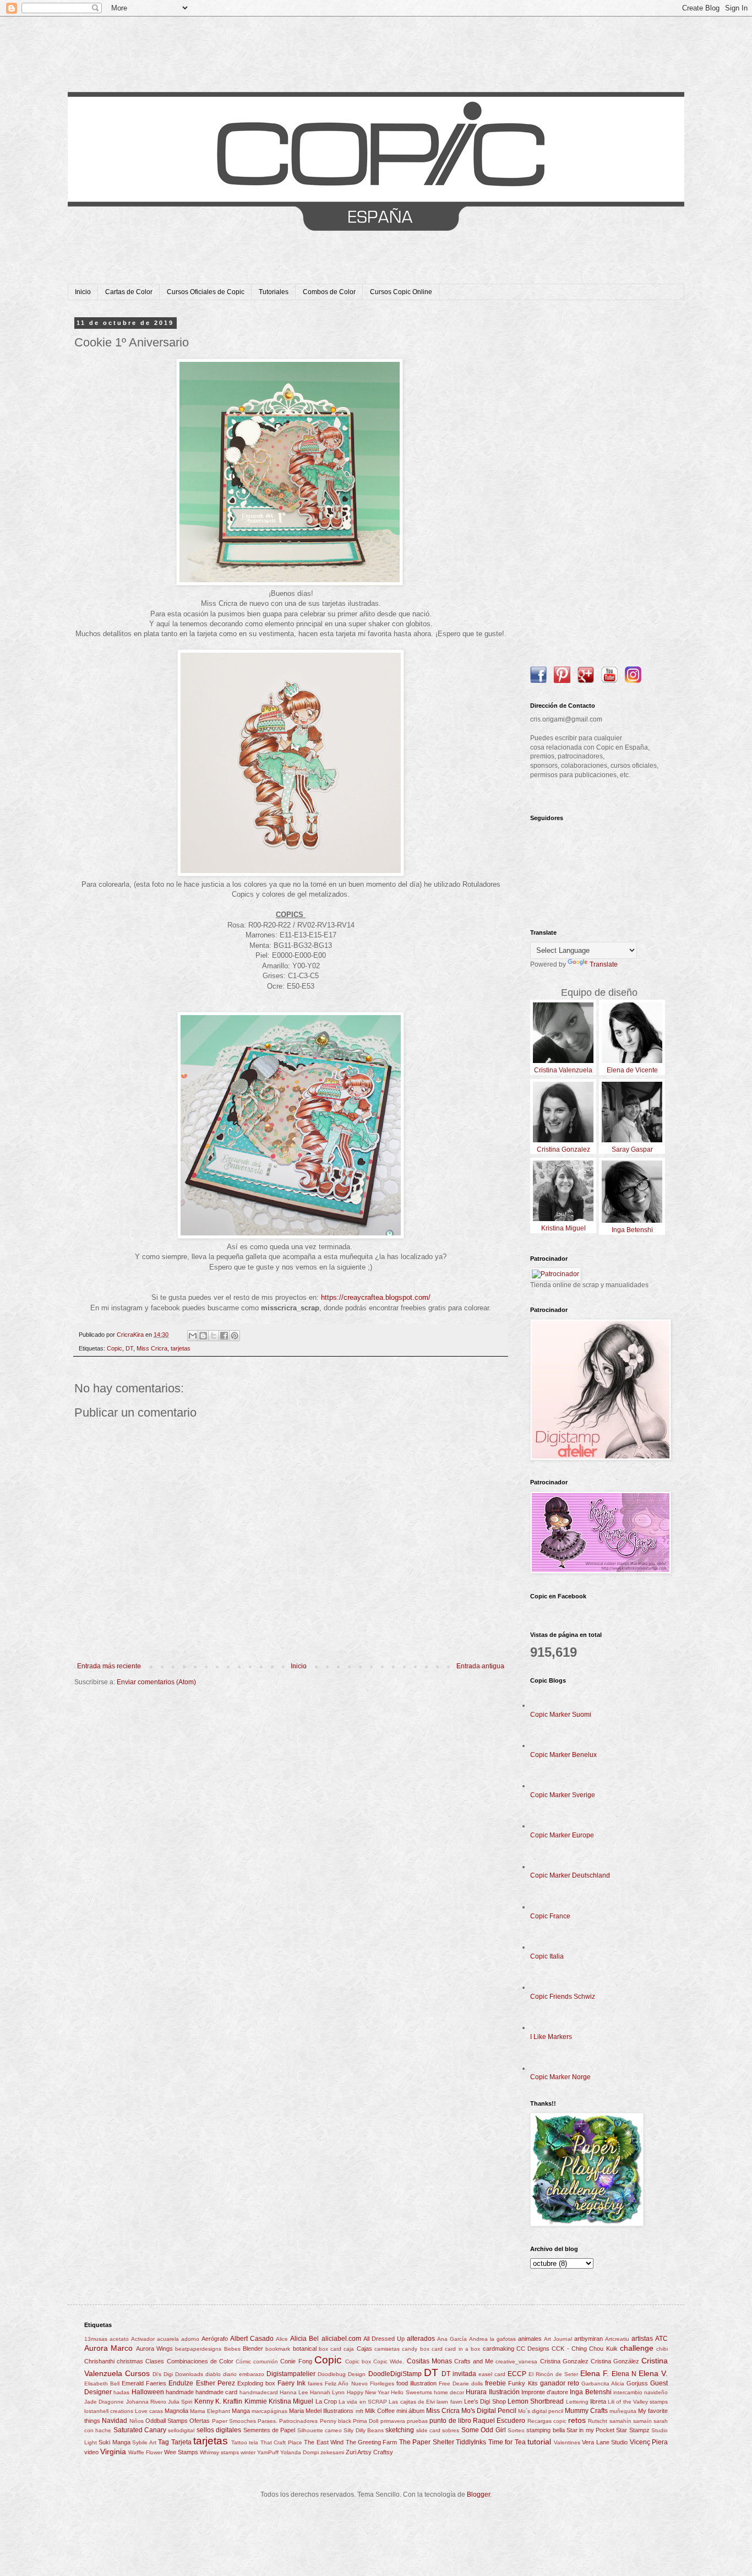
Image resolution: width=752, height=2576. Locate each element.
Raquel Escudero (499, 2421)
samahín (620, 2421)
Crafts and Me (474, 2361)
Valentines (567, 2442)
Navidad (115, 2421)
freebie (495, 2383)
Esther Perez (216, 2383)
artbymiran (588, 2339)
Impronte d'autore (545, 2392)
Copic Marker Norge (560, 2077)
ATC (661, 2339)
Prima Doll (366, 2421)
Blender (253, 2349)
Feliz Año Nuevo (346, 2384)
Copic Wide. (389, 2361)
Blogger (478, 2494)
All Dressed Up (384, 2339)
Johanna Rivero (146, 2402)
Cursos (137, 2373)
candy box (415, 2349)
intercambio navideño (641, 2392)
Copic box (358, 2361)
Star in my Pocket (590, 2430)
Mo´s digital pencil (541, 2411)
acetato (119, 2339)
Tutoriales (274, 292)
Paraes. (268, 2421)
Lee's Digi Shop (485, 2401)
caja (349, 2349)
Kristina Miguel (291, 2401)
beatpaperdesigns (198, 2349)
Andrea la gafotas (492, 2339)
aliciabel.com (341, 2339)
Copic (115, 1348)
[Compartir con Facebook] (224, 1336)
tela (254, 2442)
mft (359, 2411)
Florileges (382, 2384)
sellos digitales (219, 2430)
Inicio (83, 292)
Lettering (577, 2402)
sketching (400, 2430)
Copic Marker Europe (562, 1835)
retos (577, 2420)
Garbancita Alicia (603, 2384)
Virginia (113, 2452)
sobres (451, 2430)
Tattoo (239, 2442)
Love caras (149, 2411)
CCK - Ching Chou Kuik (584, 2349)
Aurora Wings (154, 2349)
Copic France (550, 1916)
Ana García (452, 2339)
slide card (428, 2430)
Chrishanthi (99, 2361)
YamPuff (268, 2452)
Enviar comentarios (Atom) (156, 1682)
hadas (121, 2392)
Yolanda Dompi (299, 2452)
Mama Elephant (210, 2411)
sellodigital (181, 2430)
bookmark (278, 2349)
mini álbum (410, 2411)
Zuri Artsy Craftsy (369, 2452)
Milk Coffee (380, 2411)
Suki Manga (114, 2442)
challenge (637, 2348)
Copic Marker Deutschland (570, 1875)
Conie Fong (296, 2361)
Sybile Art (144, 2442)
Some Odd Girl (484, 2430)
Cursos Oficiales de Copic (206, 292)
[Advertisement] (599, 485)
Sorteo (516, 2430)
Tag (164, 2442)
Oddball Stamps (167, 2421)
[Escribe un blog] (203, 1336)
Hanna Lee (294, 2392)
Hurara (476, 2392)
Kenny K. (208, 2401)
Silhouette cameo (320, 2430)
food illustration (416, 2383)
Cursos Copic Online (401, 292)
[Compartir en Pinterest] (235, 1336)
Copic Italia (547, 1956)
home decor (449, 2392)
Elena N (624, 2374)
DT (129, 1348)
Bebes (232, 2349)
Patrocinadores (298, 2421)
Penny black (336, 2421)
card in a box (462, 2349)
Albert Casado (252, 2339)
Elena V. (653, 2373)
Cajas (364, 2349)
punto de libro (450, 2421)
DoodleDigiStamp (395, 2374)
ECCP (517, 2374)
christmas (130, 2361)
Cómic (243, 2361)
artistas (642, 2339)
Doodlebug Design (342, 2374)
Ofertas (200, 2421)
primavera (393, 2421)
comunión (266, 2361)
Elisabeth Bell (102, 2384)
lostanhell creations (109, 2411)
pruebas (417, 2421)
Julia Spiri (180, 2402)
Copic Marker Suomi (561, 1715)
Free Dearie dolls (461, 2384)
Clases (155, 2361)
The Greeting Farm (372, 2442)
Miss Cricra (152, 1348)
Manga (241, 2411)
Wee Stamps (181, 2452)
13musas (96, 2339)
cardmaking (498, 2349)
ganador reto (560, 2383)
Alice (282, 2339)
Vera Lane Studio (605, 2442)
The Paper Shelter (427, 2442)
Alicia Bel (304, 2339)
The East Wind (324, 2442)
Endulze (181, 2383)
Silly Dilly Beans (364, 2430)
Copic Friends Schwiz (563, 1997)
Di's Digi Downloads (178, 2374)
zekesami (332, 2452)
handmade (180, 2392)
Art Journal (558, 2339)
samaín (642, 2421)
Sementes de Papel (269, 2430)
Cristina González (615, 2361)
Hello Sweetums (411, 2392)
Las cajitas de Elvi (412, 2402)
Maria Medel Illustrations (321, 2411)
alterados (421, 2339)
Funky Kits (523, 2383)
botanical (305, 2349)
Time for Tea (507, 2442)
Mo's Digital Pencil (489, 2411)
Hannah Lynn (327, 2392)
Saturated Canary (140, 2430)
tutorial (539, 2442)
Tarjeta (181, 2442)
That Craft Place (281, 2442)
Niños (137, 2421)
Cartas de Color (129, 292)
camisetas (387, 2349)
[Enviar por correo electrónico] (193, 1336)
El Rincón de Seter (553, 2374)
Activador (143, 2339)
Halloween (148, 2392)
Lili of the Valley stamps (638, 2402)
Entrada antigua (480, 1666)
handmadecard (259, 2392)
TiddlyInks (471, 2442)
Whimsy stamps (219, 2452)
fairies (315, 2384)
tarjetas (181, 1348)
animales (530, 2339)
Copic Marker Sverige (563, 1795)
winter (248, 2452)
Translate (604, 964)
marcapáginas (269, 2411)
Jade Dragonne (104, 2402)
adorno (190, 2339)
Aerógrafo (215, 2339)
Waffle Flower (145, 2452)
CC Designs (533, 2349)
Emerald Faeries (144, 2383)
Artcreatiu (617, 2339)
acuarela (168, 2339)
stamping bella (545, 2430)
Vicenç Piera (649, 2442)
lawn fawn (449, 2402)
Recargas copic (547, 2421)
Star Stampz (633, 2430)
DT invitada (459, 2374)
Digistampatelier (291, 2374)
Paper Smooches (234, 2421)
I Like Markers (551, 2037)
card (437, 2349)
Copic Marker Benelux (563, 1755)
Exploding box (256, 2383)
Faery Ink (291, 2383)
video (91, 2452)
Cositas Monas (429, 2361)
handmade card (216, 2392)
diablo (213, 2374)
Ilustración (504, 2392)
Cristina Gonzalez (564, 2361)
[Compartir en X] (214, 1336)
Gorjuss (637, 2383)
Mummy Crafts (586, 2411)
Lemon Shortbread (536, 2401)
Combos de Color (329, 292)
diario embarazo (244, 2374)
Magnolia (176, 2411)
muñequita (623, 2411)
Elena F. (595, 2373)
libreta (598, 2401)
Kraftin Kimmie (245, 2401)
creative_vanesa (516, 2361)
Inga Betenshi (590, 2392)
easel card (492, 2374)
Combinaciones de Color (200, 2361)
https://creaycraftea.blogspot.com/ (376, 1297)
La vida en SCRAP (363, 2402)
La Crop (326, 2401)
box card (330, 2349)
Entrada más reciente (109, 1666)
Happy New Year (368, 2392)
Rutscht (598, 2421)
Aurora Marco (108, 2348)
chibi (662, 2349)
